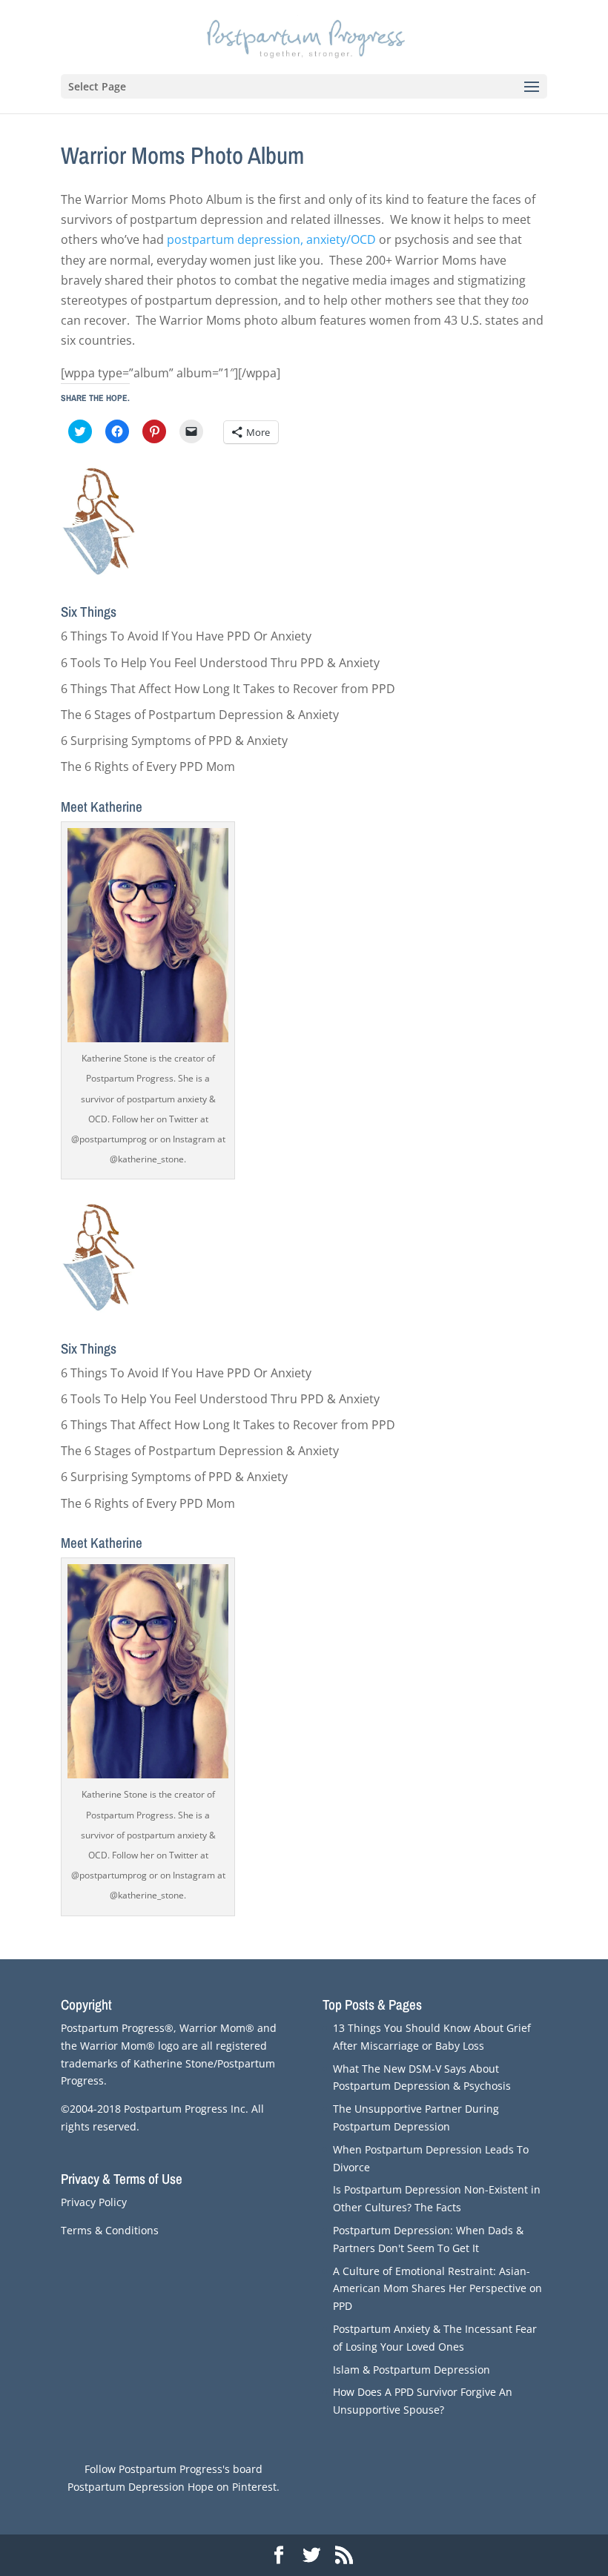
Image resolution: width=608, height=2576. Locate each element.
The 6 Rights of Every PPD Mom (148, 766)
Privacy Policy (94, 2202)
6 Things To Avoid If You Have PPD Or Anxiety (186, 636)
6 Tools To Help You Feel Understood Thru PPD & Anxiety (220, 663)
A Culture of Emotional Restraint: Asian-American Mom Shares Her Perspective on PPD (437, 2289)
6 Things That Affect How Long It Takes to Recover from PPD (228, 689)
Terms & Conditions (110, 2230)
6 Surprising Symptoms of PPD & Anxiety (174, 741)
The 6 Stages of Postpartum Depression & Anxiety (200, 715)
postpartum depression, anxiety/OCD (271, 239)
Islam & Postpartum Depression (412, 2370)
